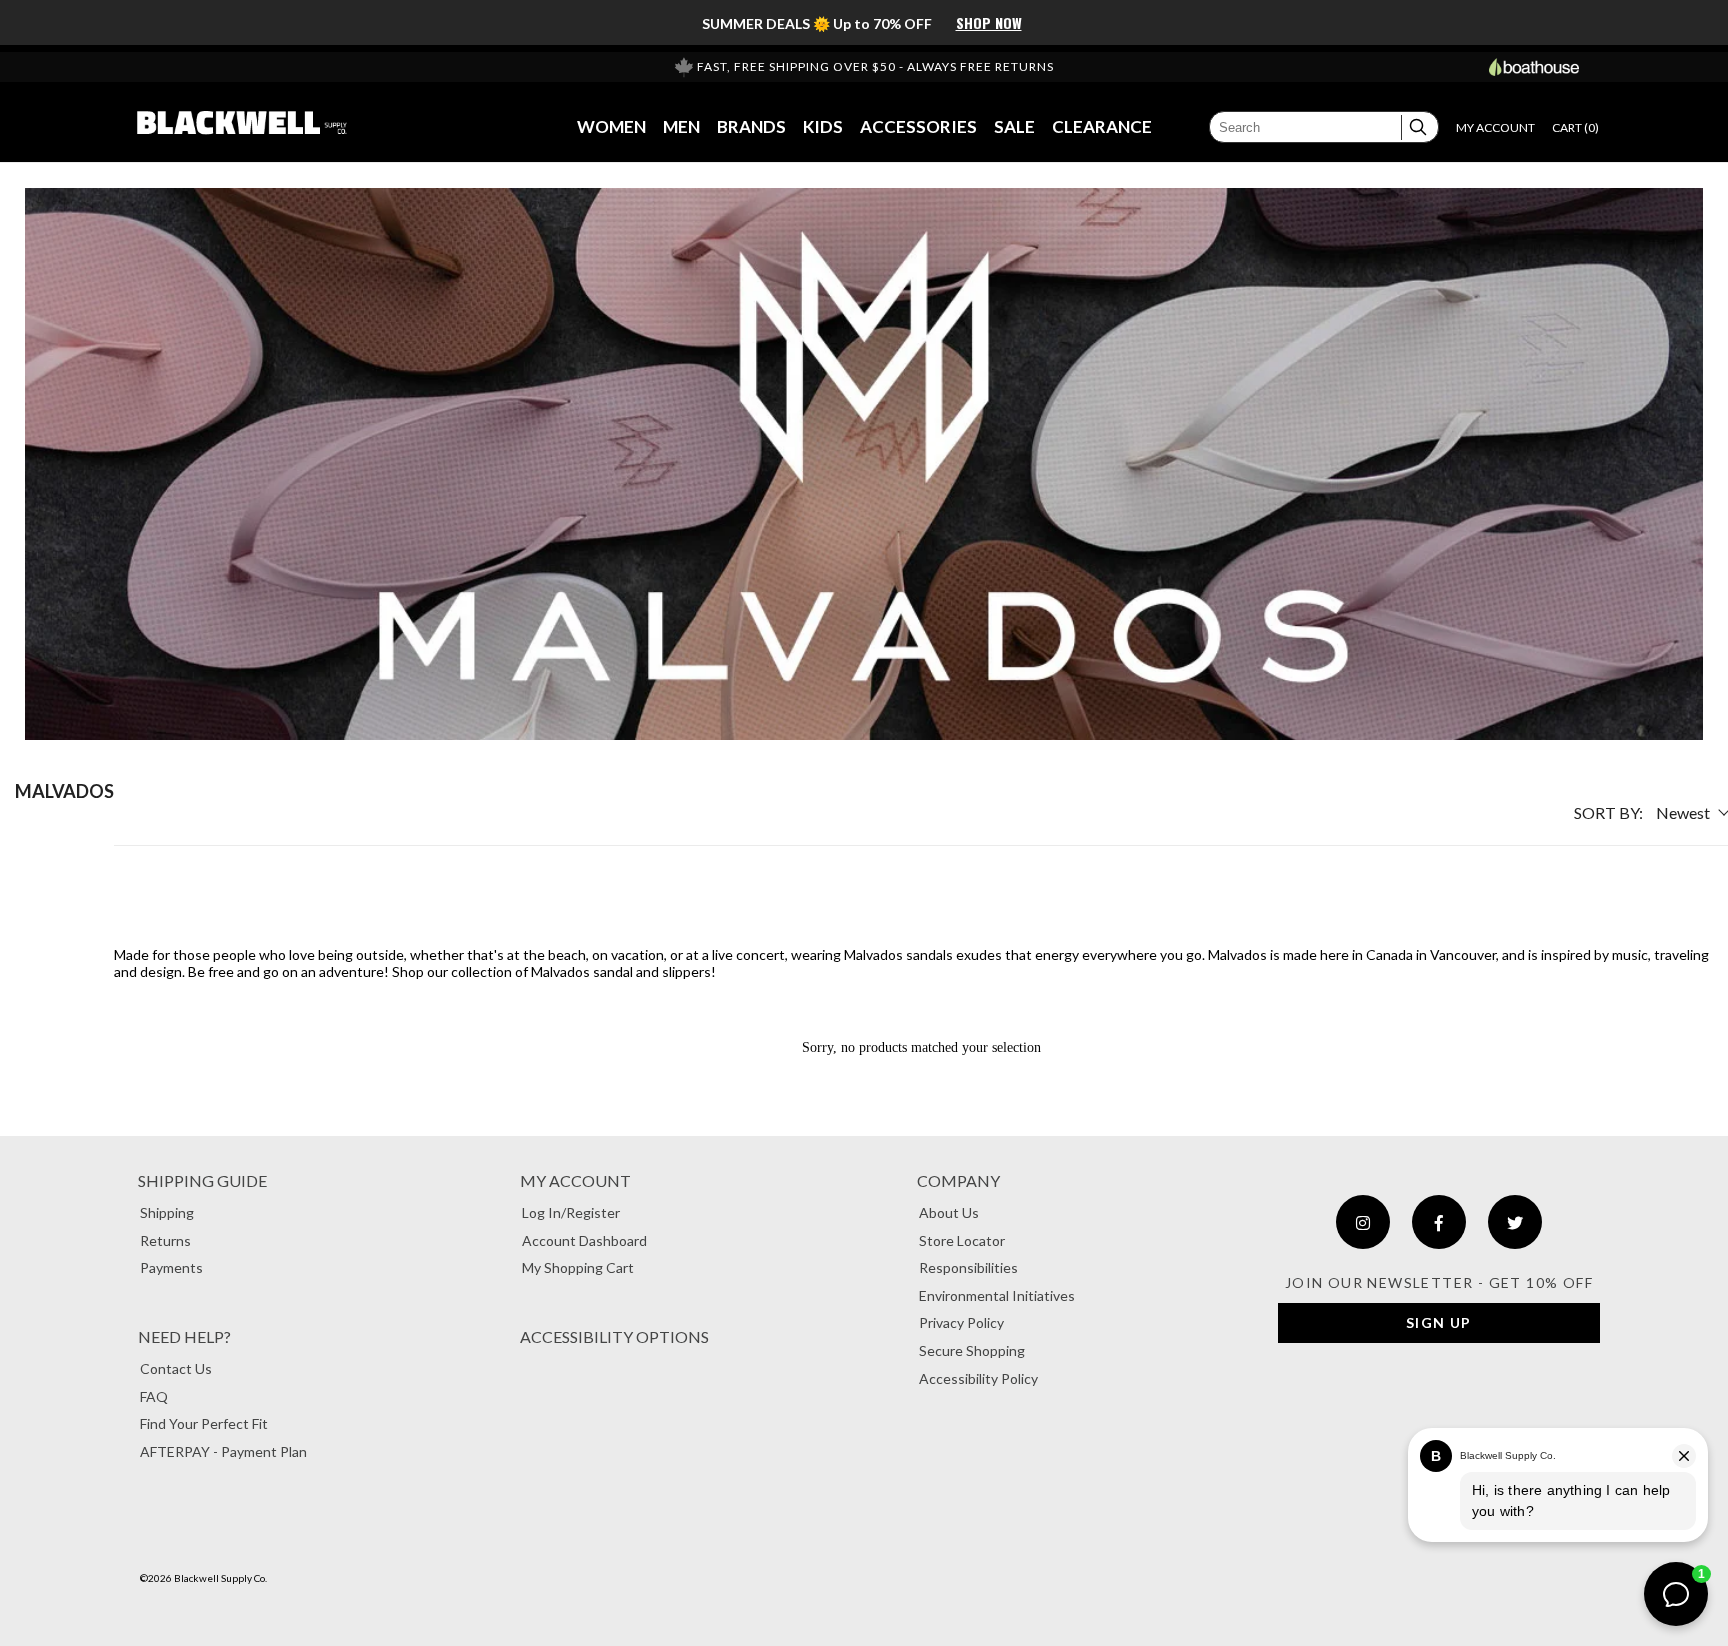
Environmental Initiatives (997, 1295)
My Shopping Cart (578, 1267)
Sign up (1439, 1322)
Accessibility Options (614, 1336)
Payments (171, 1267)
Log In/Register (571, 1212)
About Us (949, 1212)
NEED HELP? (184, 1336)
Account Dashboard (584, 1240)
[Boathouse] (1534, 67)
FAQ (154, 1396)
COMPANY (958, 1180)
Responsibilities (968, 1267)
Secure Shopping (972, 1350)
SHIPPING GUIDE (202, 1180)
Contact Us (176, 1368)
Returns (165, 1240)
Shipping (167, 1212)
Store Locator (962, 1240)
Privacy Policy (961, 1322)
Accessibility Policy (978, 1378)
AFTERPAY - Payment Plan (223, 1451)
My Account (575, 1180)
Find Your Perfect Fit (204, 1423)
